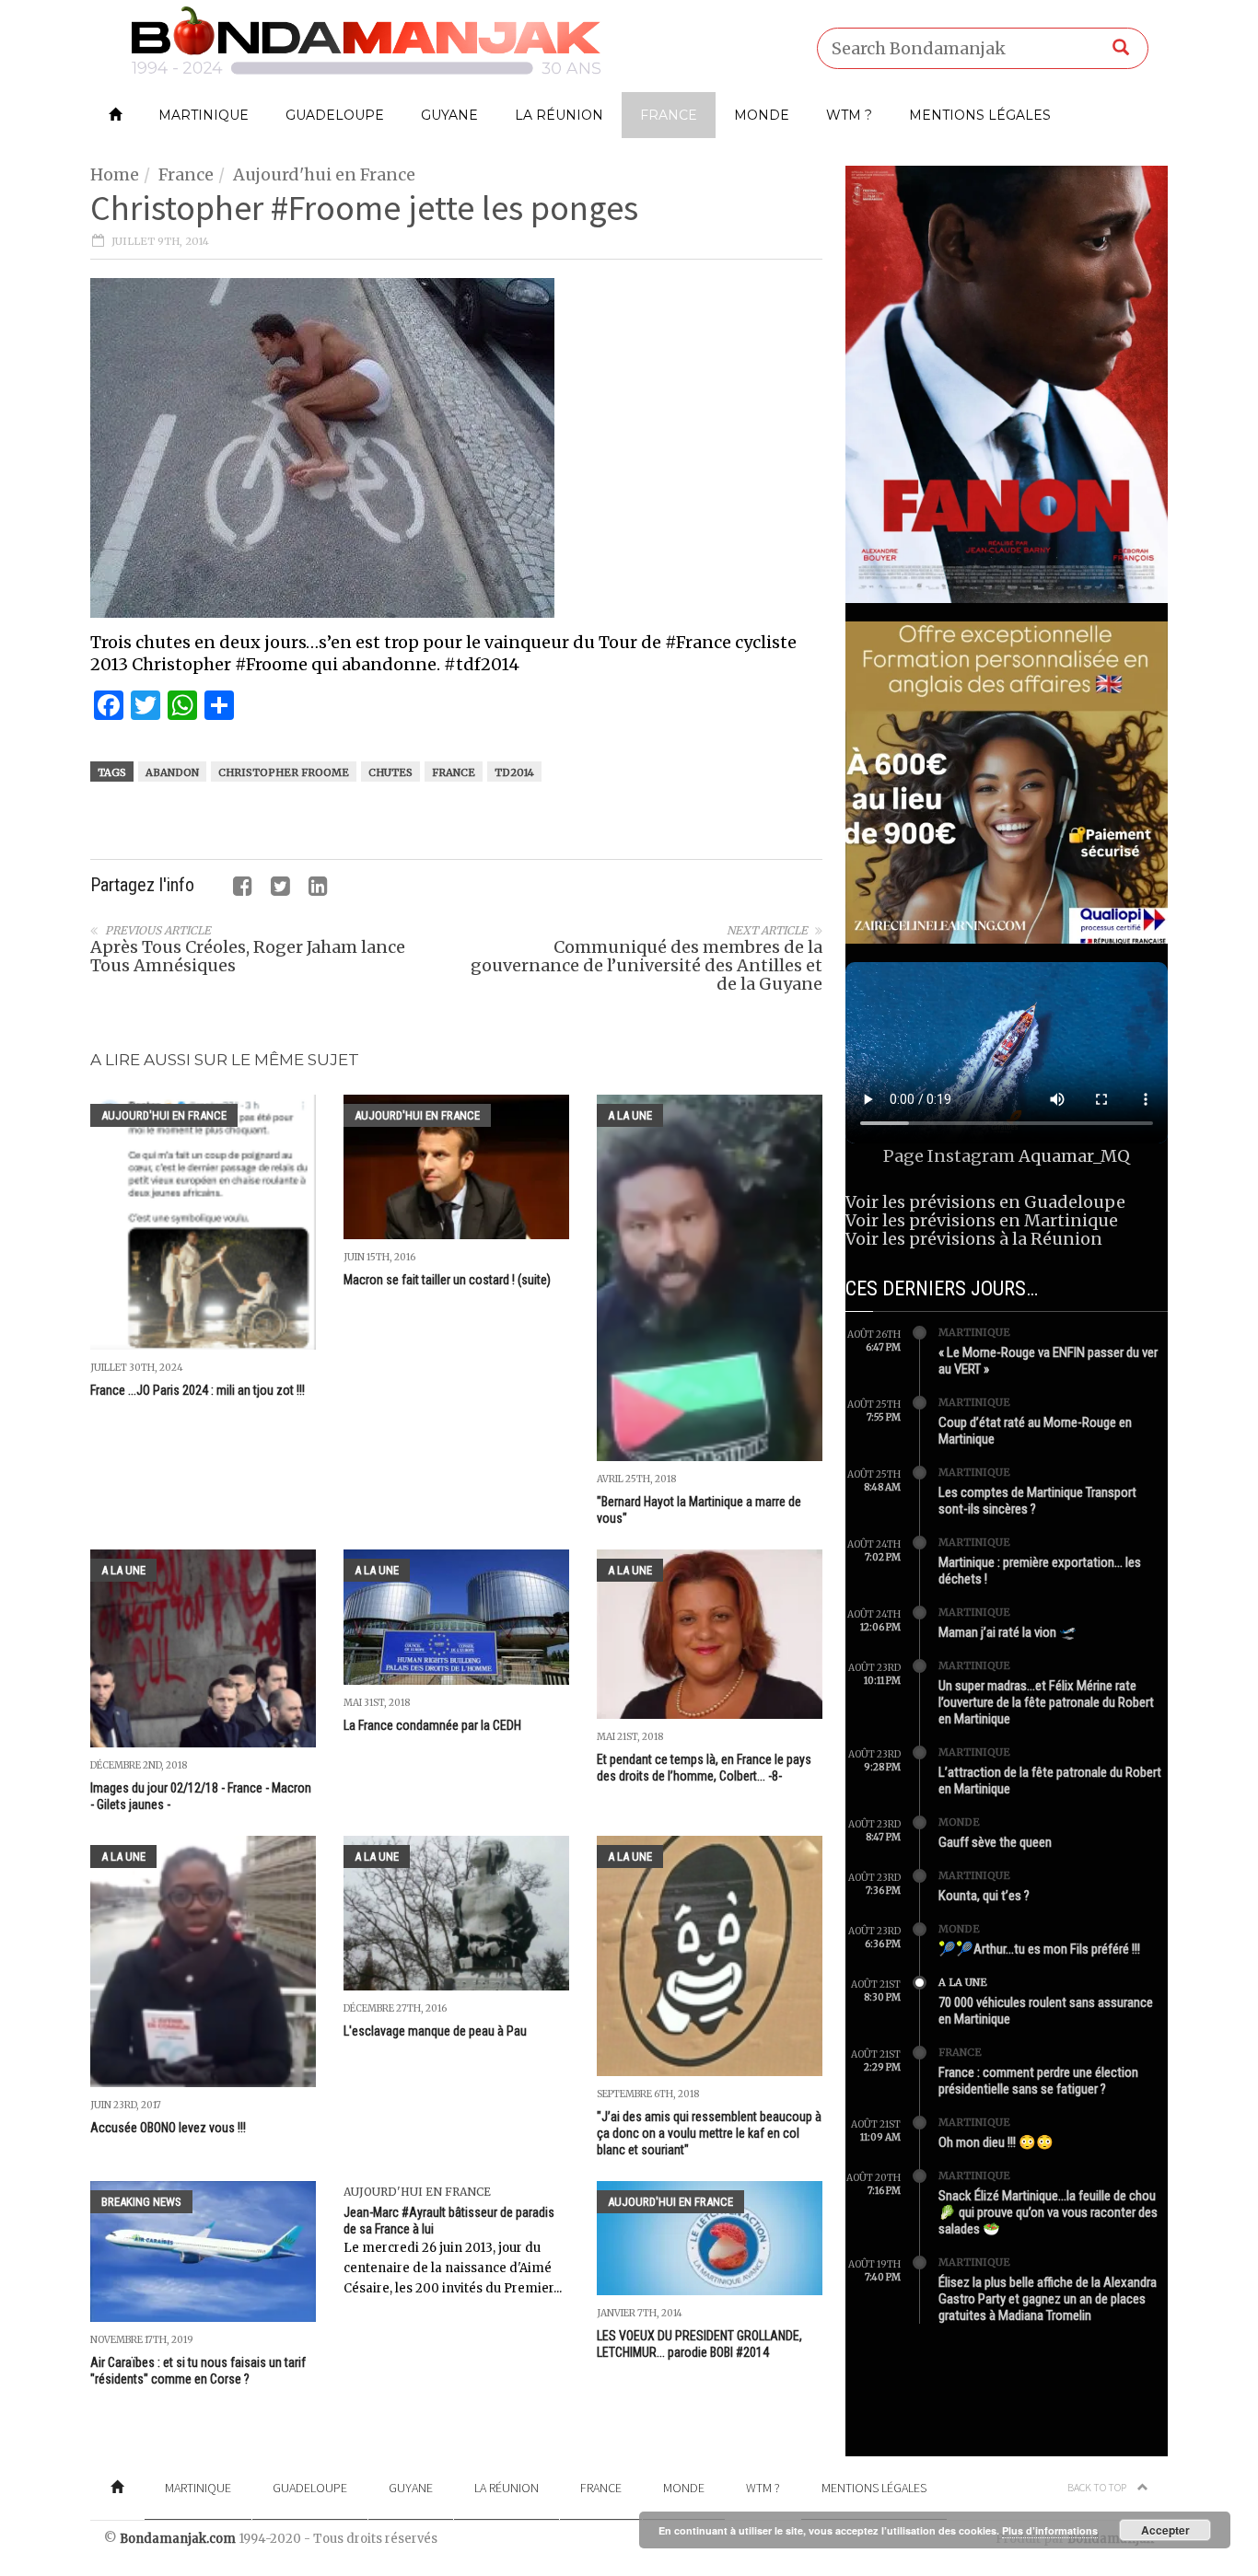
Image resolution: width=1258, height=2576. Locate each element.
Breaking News (141, 2202)
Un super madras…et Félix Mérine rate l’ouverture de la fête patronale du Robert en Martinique (1046, 1702)
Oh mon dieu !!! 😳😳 (996, 2142)
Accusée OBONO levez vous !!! (168, 2128)
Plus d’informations (1050, 2530)
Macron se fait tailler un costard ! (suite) (447, 1280)
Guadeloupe (335, 115)
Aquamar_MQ (1074, 1156)
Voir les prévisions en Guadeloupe (985, 1202)
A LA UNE (630, 1115)
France (669, 115)
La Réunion (559, 115)
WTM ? (849, 115)
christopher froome (284, 772)
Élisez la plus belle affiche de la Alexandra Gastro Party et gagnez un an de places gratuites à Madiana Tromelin (1048, 2299)
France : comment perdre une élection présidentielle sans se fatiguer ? (1038, 2081)
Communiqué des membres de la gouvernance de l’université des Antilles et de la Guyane (646, 965)
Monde (762, 115)
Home (115, 174)
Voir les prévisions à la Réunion (974, 1239)
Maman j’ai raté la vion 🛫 (1008, 1632)
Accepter (1165, 2530)
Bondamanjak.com (178, 2539)
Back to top (1098, 2487)
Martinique (204, 115)
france (454, 772)
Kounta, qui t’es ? (984, 1896)
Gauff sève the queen (995, 1842)
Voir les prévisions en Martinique (982, 1220)
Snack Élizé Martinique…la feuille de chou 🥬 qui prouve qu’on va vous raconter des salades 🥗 (1048, 2212)
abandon (172, 772)
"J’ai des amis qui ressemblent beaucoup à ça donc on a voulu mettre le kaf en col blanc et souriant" (709, 2133)
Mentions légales (980, 115)
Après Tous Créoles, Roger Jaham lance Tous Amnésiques (248, 956)
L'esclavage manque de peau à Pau (435, 2031)
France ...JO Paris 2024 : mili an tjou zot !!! (198, 1390)
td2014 (514, 772)
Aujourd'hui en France (324, 174)
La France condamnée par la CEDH (432, 1725)
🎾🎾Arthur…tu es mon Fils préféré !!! (1039, 1949)
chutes (390, 772)
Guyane (449, 115)
